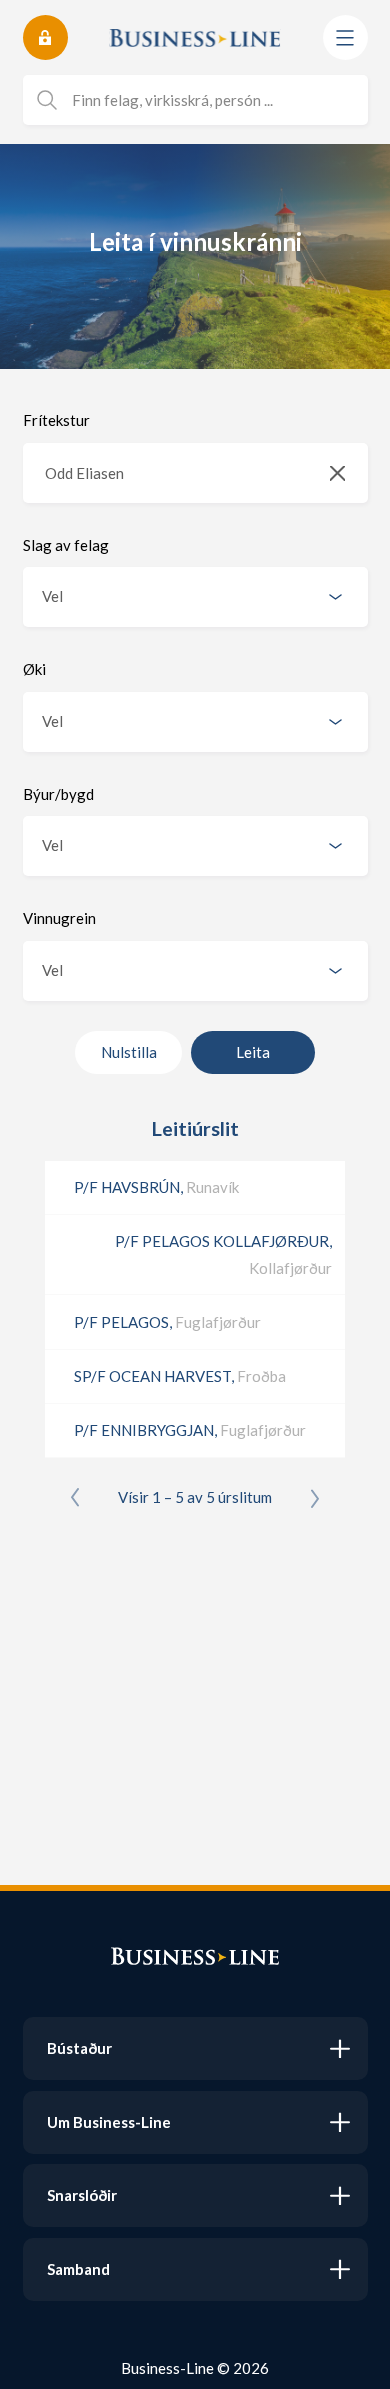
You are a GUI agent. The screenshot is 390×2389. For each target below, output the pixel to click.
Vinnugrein (59, 918)
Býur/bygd (58, 794)
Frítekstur (56, 420)
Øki (34, 669)
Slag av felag (66, 545)
